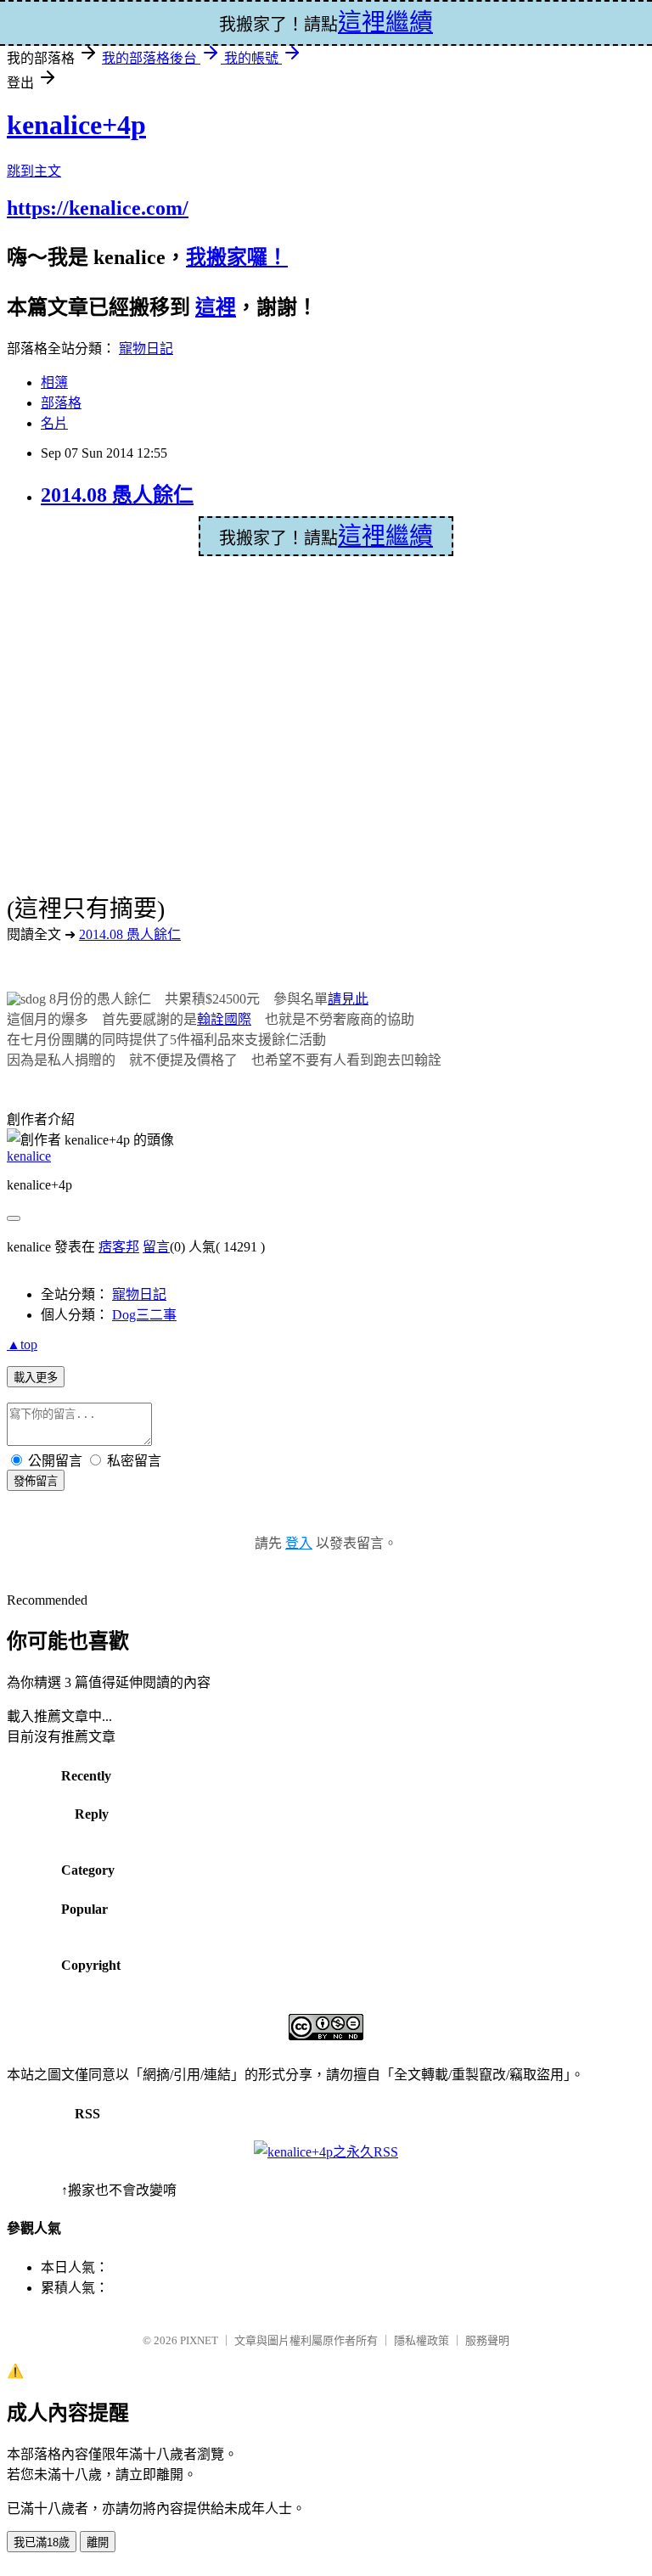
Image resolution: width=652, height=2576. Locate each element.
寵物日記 (146, 349)
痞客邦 (119, 1247)
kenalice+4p (76, 125)
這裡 (216, 307)
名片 (54, 423)
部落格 (61, 403)
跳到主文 (34, 171)
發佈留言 (36, 1481)
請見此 (348, 999)
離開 (98, 2542)
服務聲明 (487, 2340)
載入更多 (36, 1378)
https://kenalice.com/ (98, 208)
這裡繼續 (385, 536)
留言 (156, 1247)
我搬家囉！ (237, 257)
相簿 (54, 382)
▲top (22, 1344)
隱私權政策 (422, 2340)
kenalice (29, 1156)
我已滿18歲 (42, 2542)
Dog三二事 (144, 1315)
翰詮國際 (224, 1019)
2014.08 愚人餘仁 (117, 495)
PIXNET (199, 2340)
